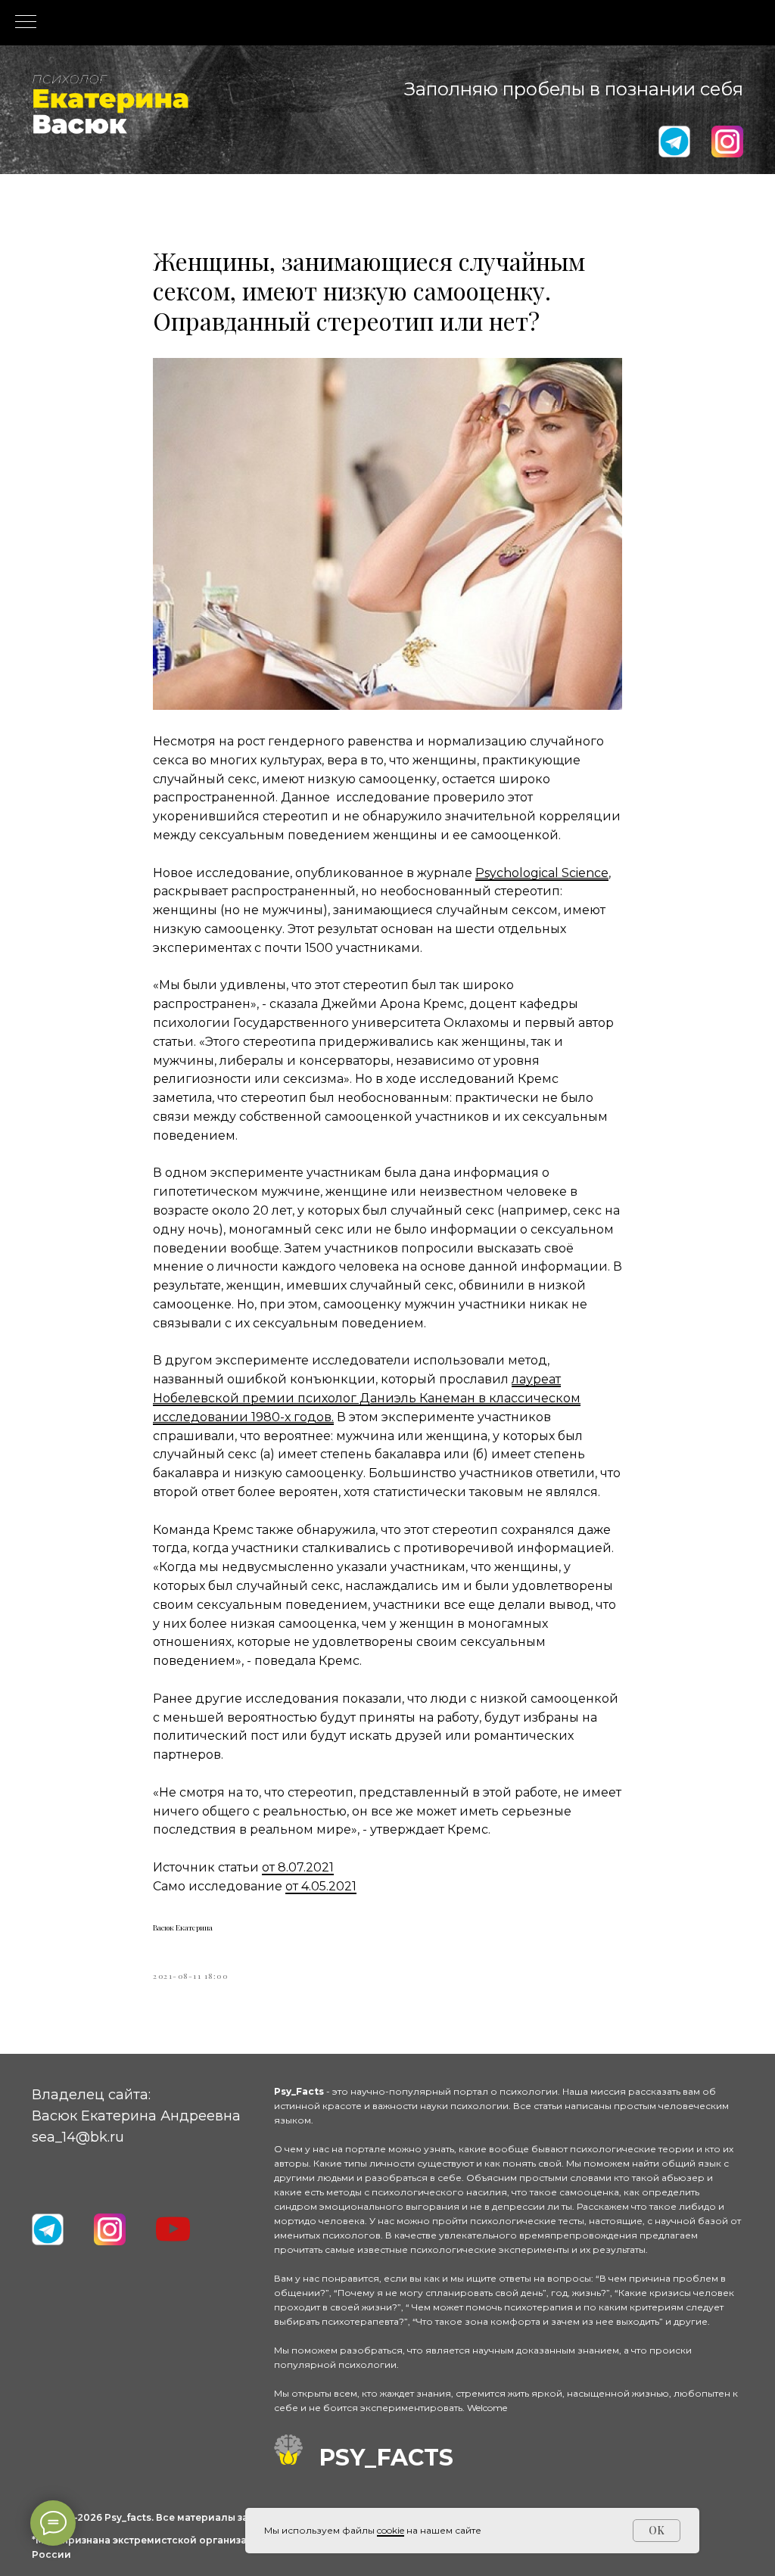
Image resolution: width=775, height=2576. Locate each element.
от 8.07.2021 (298, 1867)
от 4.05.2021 (321, 1886)
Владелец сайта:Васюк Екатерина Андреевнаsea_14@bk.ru (136, 2116)
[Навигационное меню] (26, 23)
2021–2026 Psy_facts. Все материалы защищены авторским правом (221, 2517)
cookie (391, 2530)
